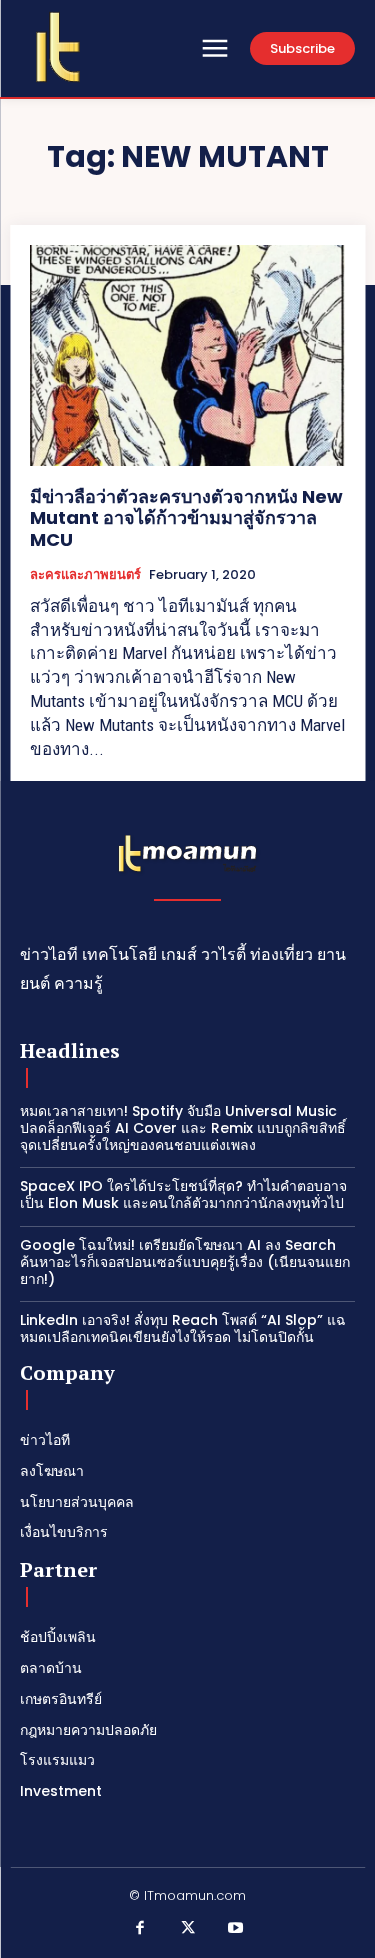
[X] (188, 1929)
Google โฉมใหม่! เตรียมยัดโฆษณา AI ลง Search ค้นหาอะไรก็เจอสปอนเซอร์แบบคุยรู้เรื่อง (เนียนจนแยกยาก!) (185, 1262)
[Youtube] (235, 1929)
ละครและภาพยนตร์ (85, 575)
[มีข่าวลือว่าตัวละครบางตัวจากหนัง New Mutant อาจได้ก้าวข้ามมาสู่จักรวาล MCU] (187, 355)
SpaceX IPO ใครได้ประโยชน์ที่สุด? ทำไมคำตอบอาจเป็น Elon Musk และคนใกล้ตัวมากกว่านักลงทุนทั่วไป (183, 1194)
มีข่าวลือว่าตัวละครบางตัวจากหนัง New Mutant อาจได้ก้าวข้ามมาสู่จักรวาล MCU (186, 518)
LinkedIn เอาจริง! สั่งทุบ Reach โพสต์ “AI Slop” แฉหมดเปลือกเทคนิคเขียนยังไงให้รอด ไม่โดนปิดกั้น (183, 1328)
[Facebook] (140, 1929)
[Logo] (58, 47)
